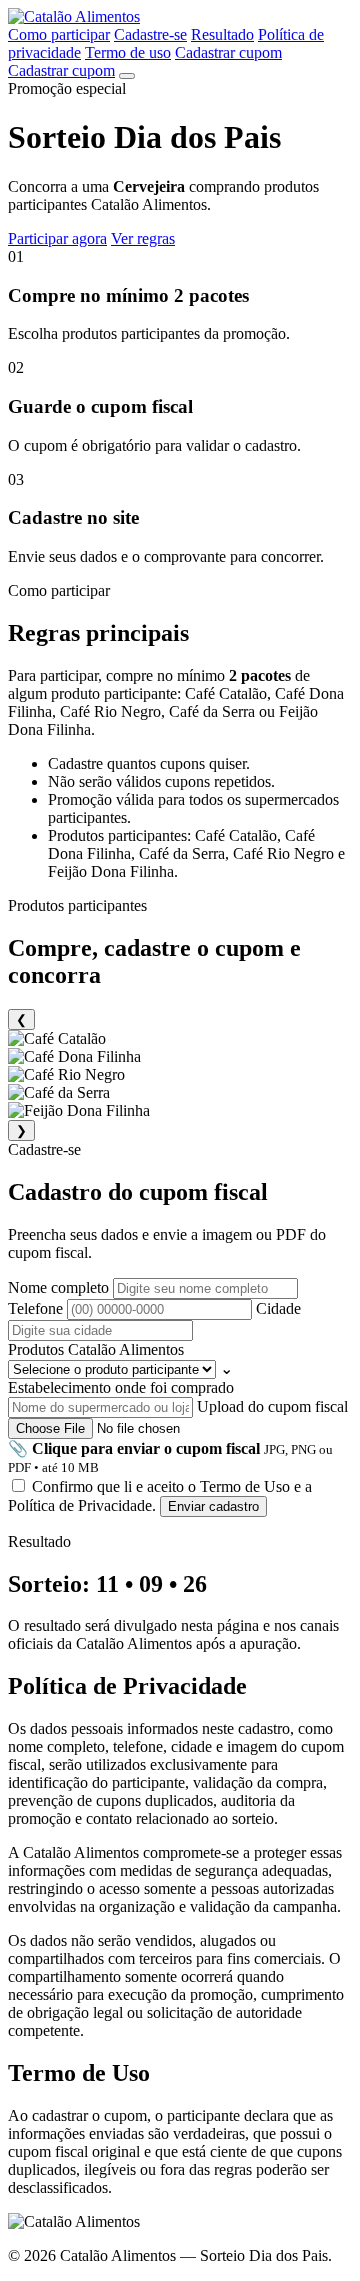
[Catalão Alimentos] (74, 16)
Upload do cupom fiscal (178, 1436)
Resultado (222, 34)
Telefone (37, 1308)
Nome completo (60, 1287)
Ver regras (143, 238)
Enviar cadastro (213, 1506)
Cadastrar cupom (228, 52)
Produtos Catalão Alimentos (120, 1359)
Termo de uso (128, 52)
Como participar (59, 34)
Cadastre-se (150, 34)
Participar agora (57, 238)
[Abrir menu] (127, 76)
